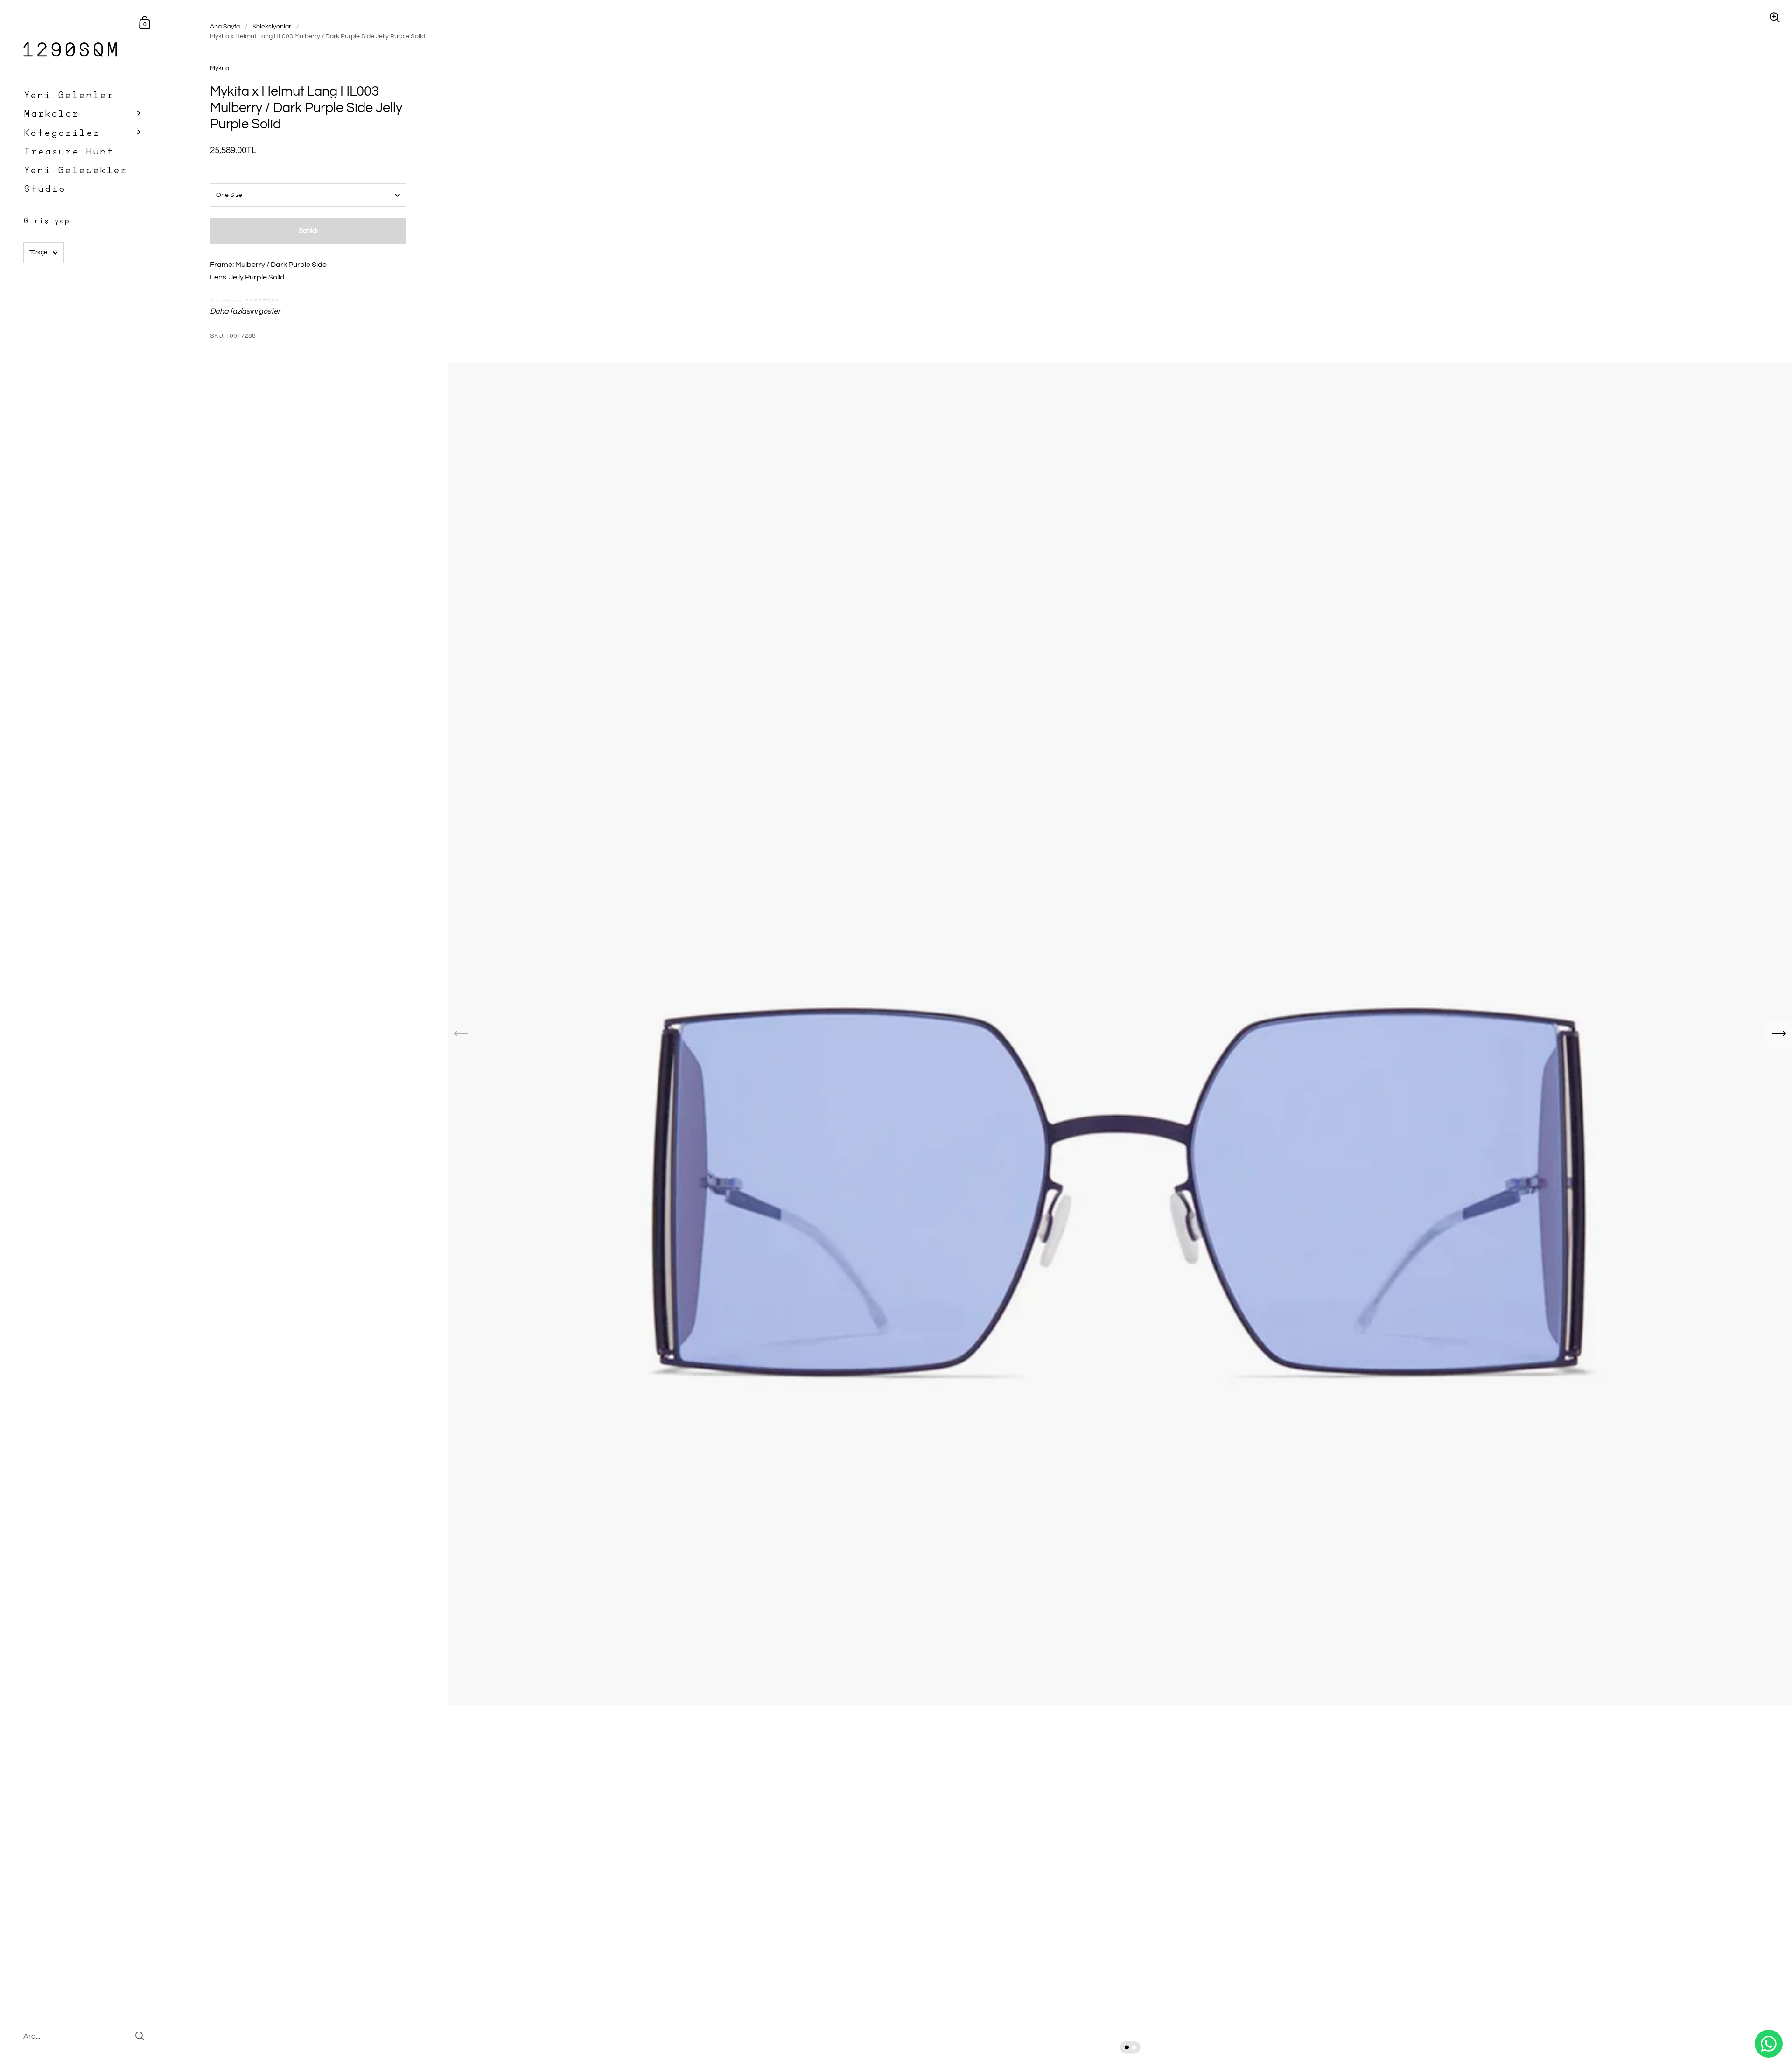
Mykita (220, 68)
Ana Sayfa (225, 27)
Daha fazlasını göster (245, 311)
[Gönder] (140, 2036)
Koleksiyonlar (272, 27)
